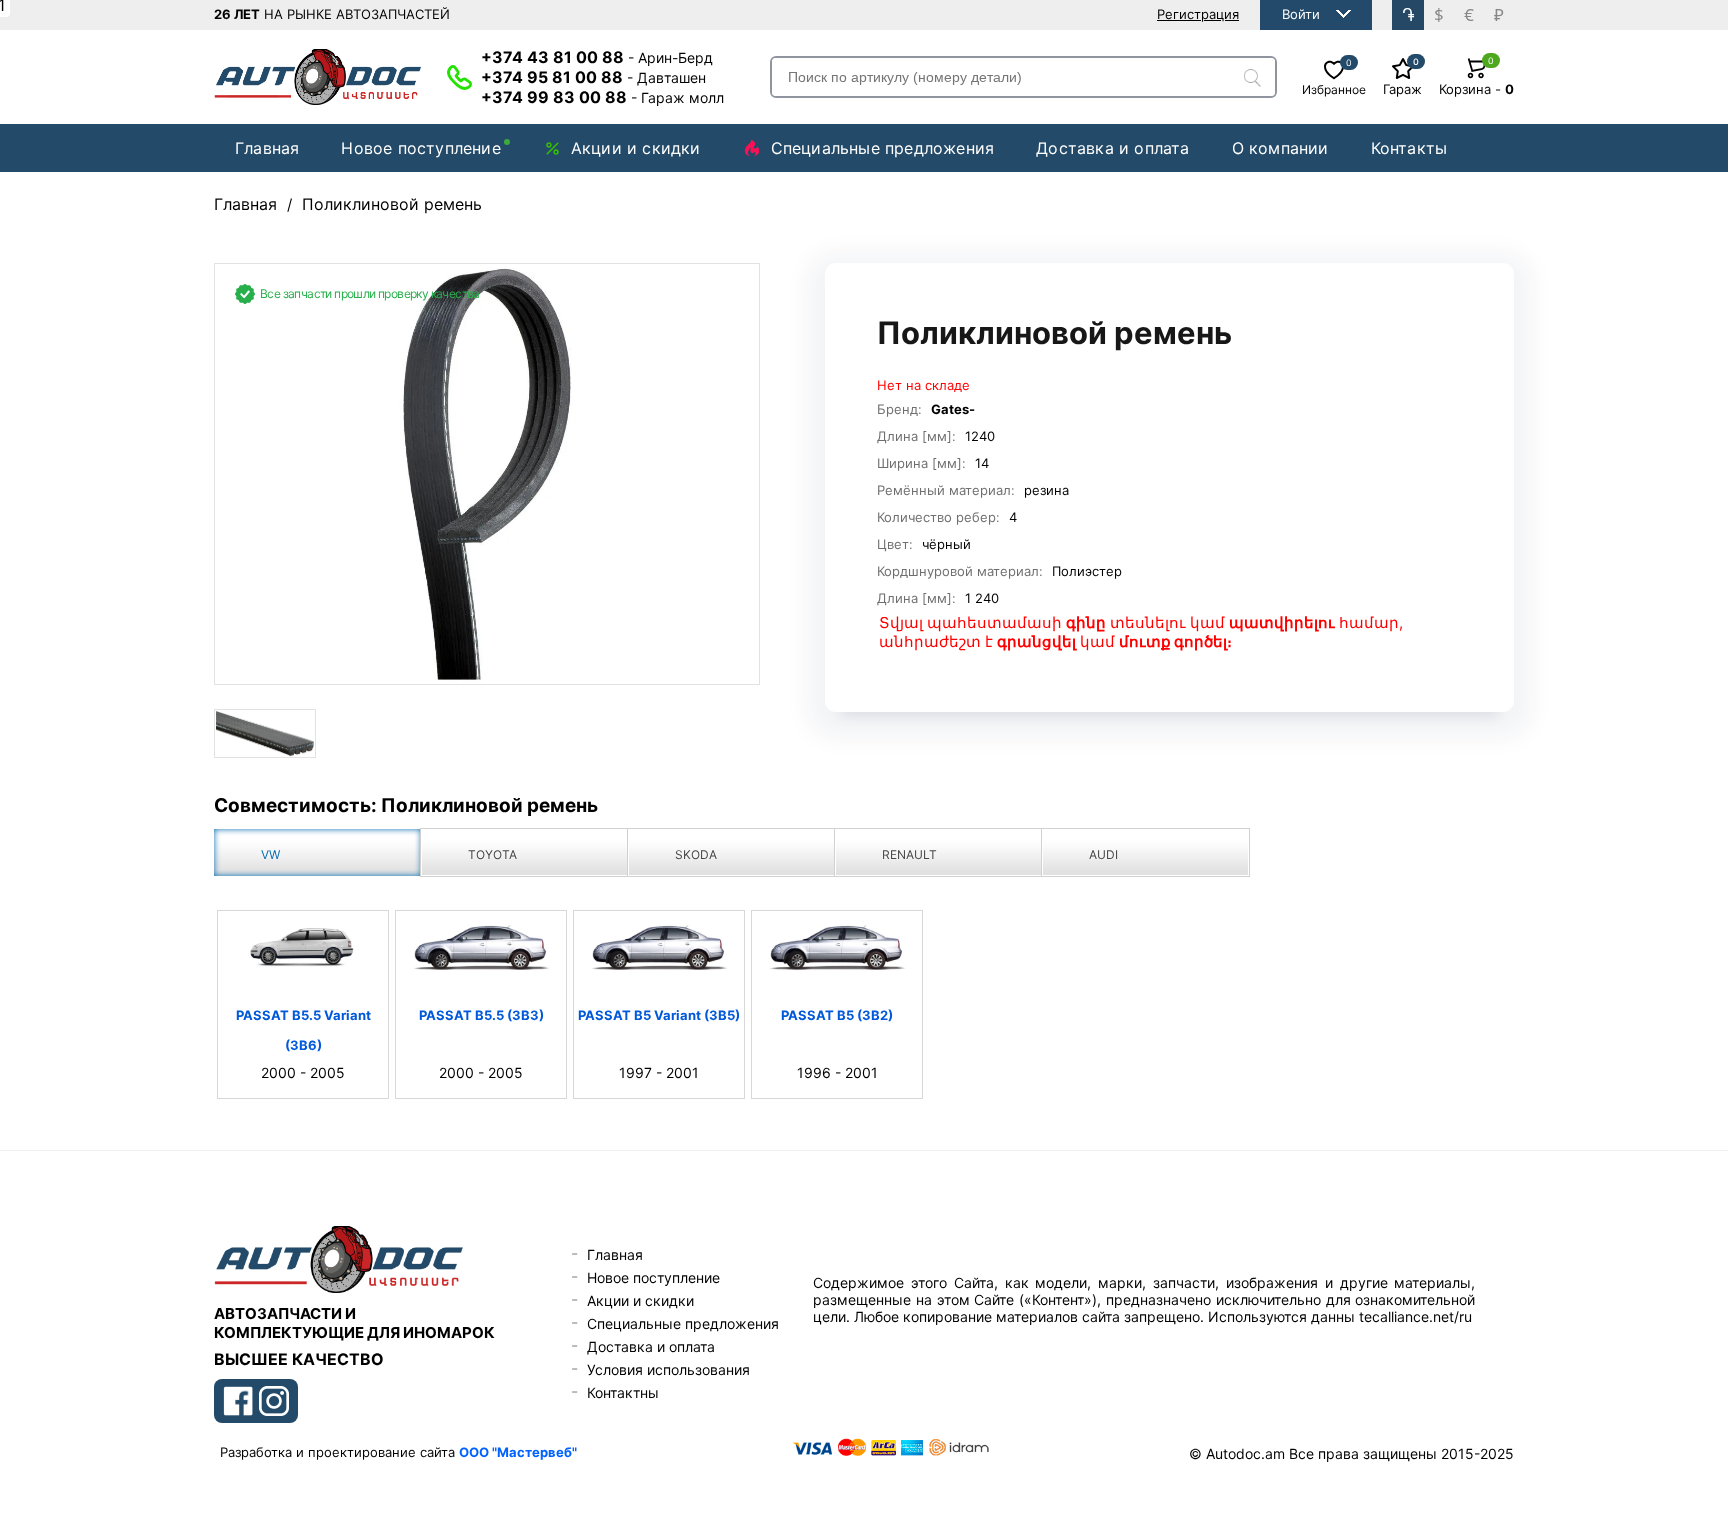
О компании (1280, 148)
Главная (267, 148)
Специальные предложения (883, 148)
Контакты (1409, 148)
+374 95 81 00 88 (593, 77)
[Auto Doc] (318, 77)
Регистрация (1198, 14)
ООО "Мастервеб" (518, 1452)
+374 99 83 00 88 (602, 97)
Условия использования (668, 1369)
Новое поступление (420, 148)
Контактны (623, 1392)
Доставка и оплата (1112, 148)
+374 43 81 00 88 (597, 57)
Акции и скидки (636, 148)
